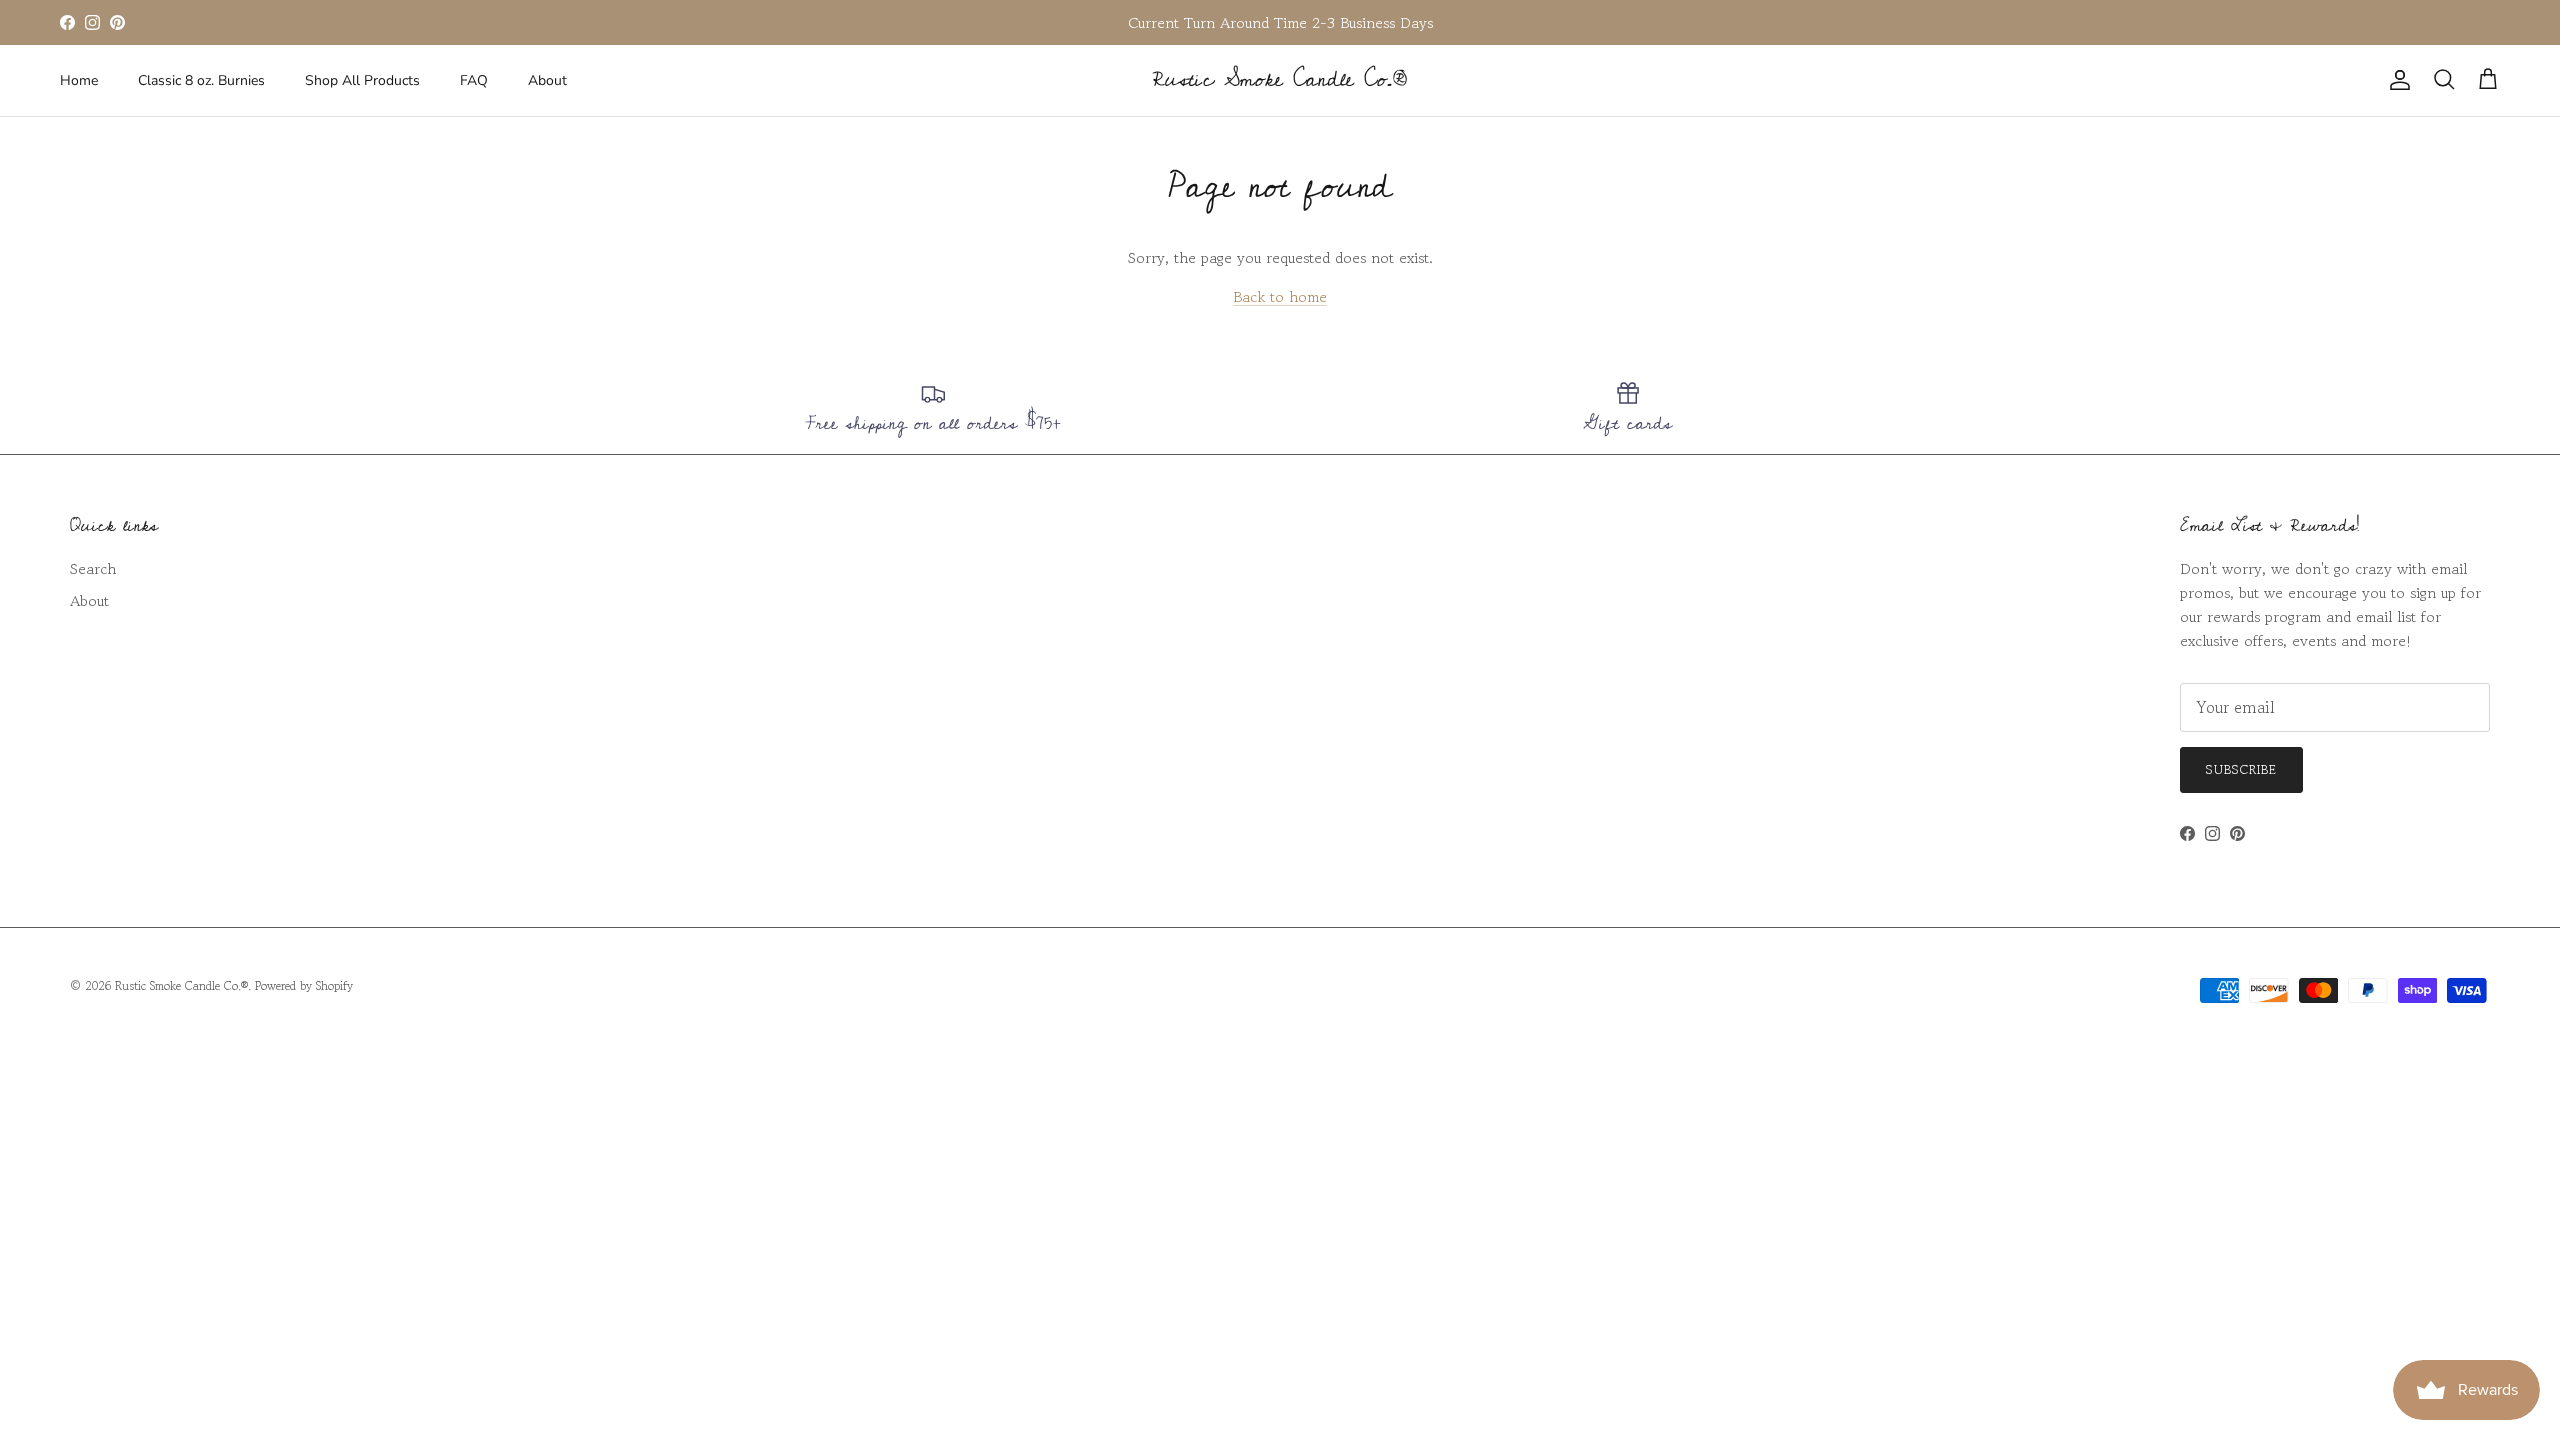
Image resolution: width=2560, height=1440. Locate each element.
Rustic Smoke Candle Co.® (181, 985)
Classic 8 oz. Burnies (201, 80)
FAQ (474, 80)
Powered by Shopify (304, 985)
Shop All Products (362, 80)
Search (93, 568)
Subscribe (2241, 769)
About (547, 80)
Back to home (1280, 296)
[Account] (2396, 80)
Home (79, 80)
